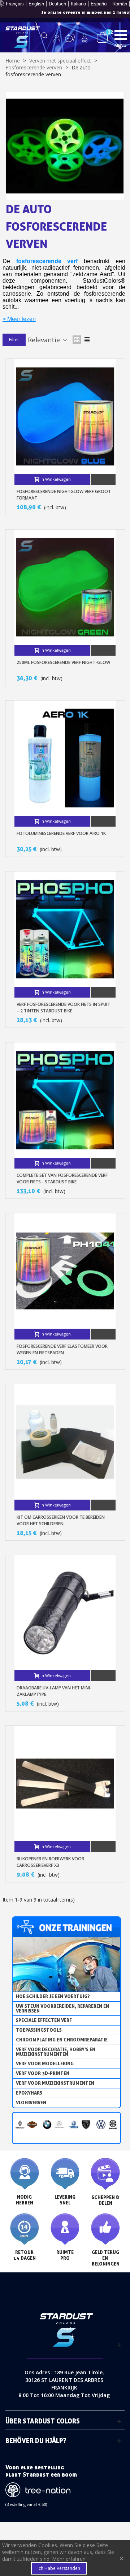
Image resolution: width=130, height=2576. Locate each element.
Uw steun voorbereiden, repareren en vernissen (62, 2008)
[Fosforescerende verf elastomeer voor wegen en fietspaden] (65, 1271)
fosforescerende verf (47, 261)
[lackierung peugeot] (86, 2124)
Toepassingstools (39, 2030)
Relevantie (45, 340)
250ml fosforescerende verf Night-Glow (63, 662)
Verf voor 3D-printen (43, 2073)
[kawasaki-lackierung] (113, 2124)
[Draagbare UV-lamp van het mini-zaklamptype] (65, 1613)
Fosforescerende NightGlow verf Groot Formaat (64, 495)
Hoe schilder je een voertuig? (53, 1996)
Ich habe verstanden (59, 2568)
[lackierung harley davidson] (32, 2124)
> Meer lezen (19, 319)
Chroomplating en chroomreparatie (62, 2040)
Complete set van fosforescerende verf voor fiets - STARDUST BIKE (62, 1178)
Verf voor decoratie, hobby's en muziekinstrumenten (56, 2052)
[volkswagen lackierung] (101, 2124)
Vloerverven (31, 2103)
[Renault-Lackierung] (20, 2124)
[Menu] (121, 35)
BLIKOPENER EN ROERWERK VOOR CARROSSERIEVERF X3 (50, 1862)
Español (99, 4)
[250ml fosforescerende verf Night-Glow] (65, 587)
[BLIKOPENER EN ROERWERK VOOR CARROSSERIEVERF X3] (65, 1784)
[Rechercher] (44, 38)
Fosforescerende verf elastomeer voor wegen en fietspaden (62, 1349)
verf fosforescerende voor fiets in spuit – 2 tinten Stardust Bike (63, 1008)
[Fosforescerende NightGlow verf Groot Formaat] (65, 417)
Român (120, 4)
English (36, 4)
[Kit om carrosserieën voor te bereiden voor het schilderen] (65, 1442)
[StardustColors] (23, 37)
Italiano (78, 4)
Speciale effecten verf (44, 2020)
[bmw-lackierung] (47, 2124)
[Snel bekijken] (103, 479)
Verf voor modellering (45, 2063)
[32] (102, 37)
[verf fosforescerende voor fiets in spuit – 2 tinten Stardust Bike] (65, 929)
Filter (14, 340)
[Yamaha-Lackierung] (74, 2124)
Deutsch (57, 4)
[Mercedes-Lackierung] (59, 2124)
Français (15, 4)
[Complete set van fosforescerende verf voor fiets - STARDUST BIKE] (65, 1100)
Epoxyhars (29, 2093)
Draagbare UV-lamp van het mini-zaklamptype (54, 1691)
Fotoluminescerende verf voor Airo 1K (61, 833)
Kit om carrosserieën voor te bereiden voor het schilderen (61, 1520)
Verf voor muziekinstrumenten (55, 2083)
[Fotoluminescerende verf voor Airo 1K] (65, 758)
